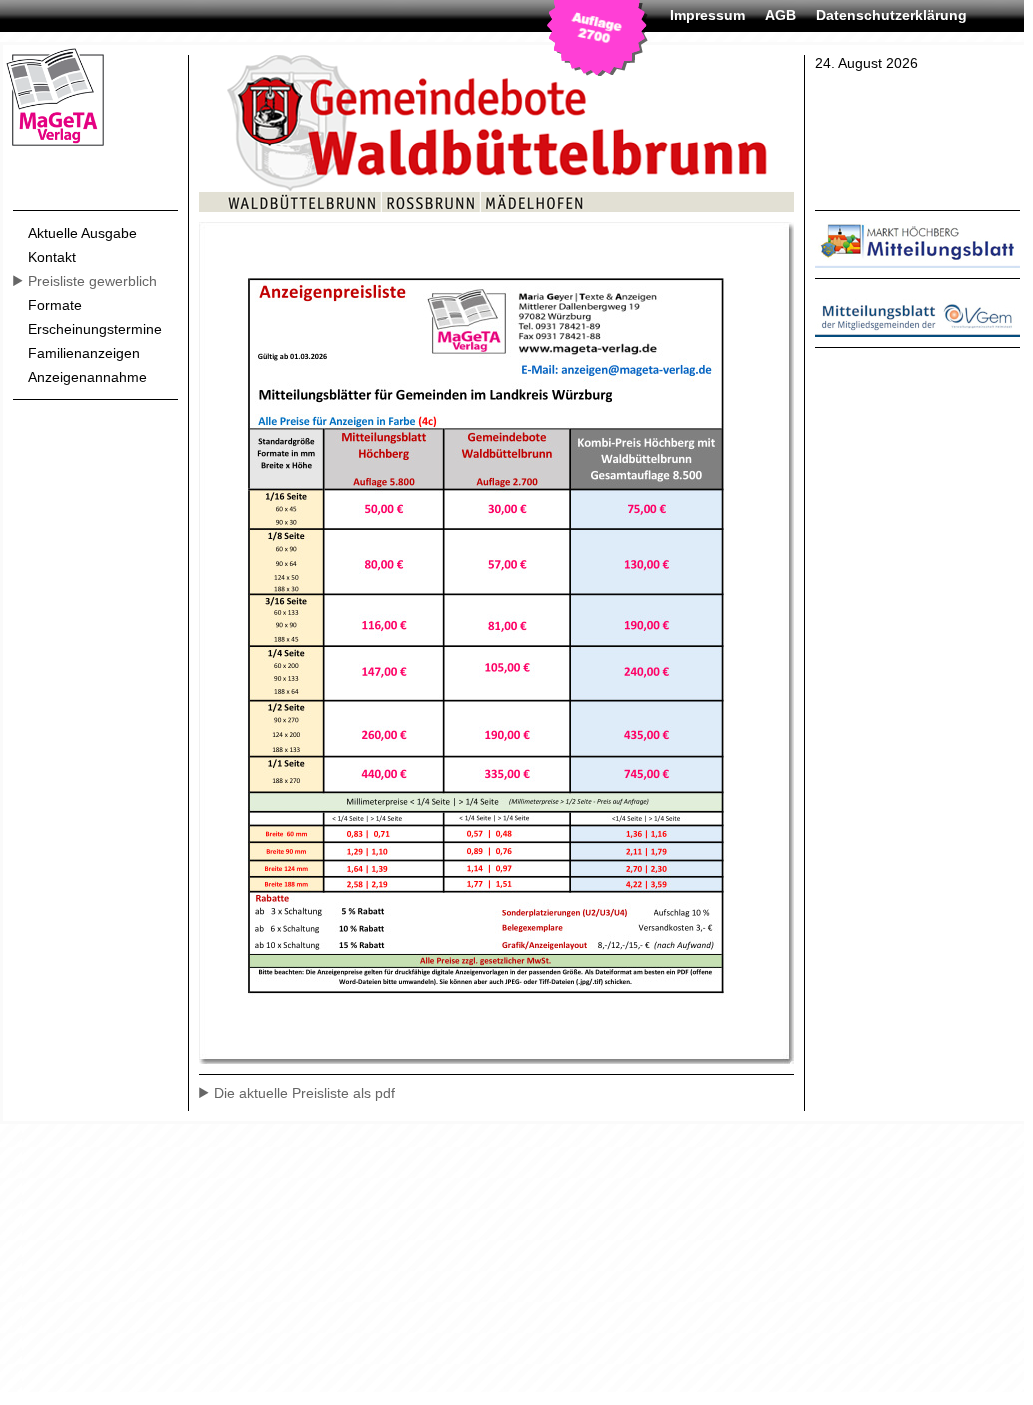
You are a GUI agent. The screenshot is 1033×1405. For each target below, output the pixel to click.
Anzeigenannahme (87, 377)
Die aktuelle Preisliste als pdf (304, 1093)
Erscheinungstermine (95, 329)
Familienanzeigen (84, 353)
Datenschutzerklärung (891, 15)
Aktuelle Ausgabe (82, 233)
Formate (55, 305)
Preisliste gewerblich (92, 281)
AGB (780, 15)
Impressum (707, 15)
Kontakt (52, 257)
